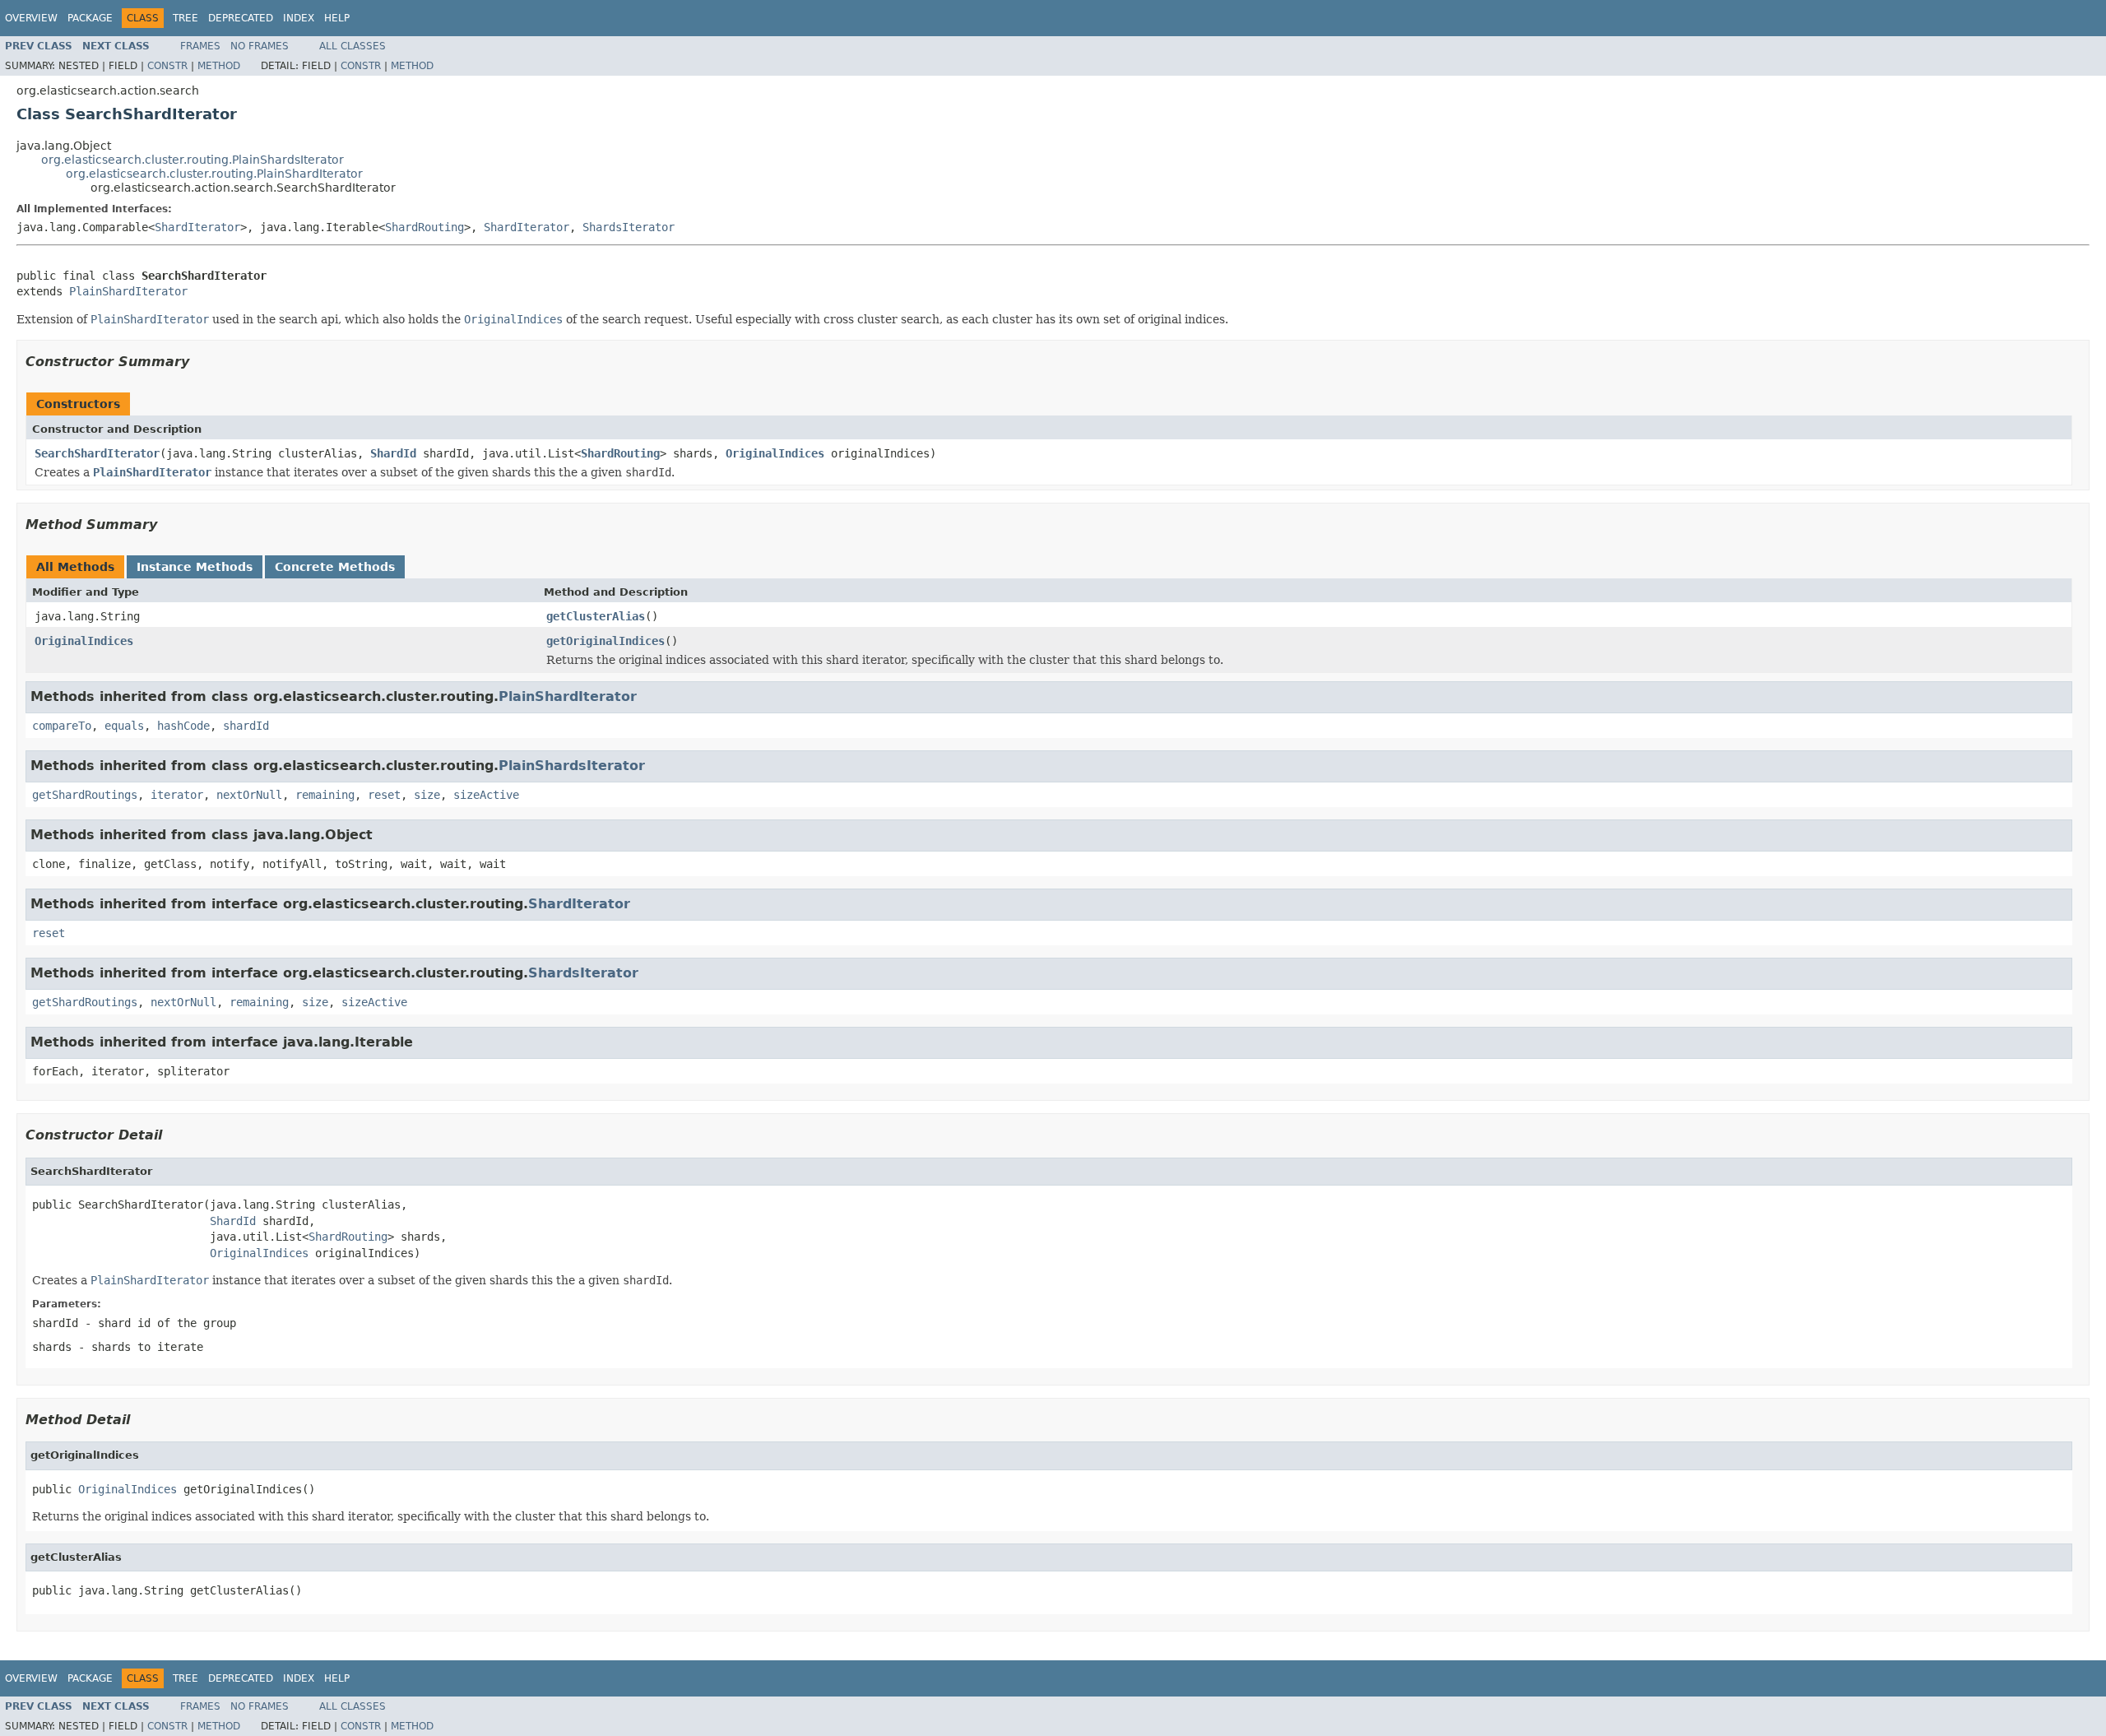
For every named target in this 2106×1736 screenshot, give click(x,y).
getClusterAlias (596, 616)
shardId (246, 726)
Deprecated (241, 18)
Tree (186, 18)
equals (124, 726)
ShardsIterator (629, 227)
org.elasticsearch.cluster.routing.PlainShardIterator (214, 174)
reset (384, 795)
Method (219, 66)
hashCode (183, 726)
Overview (31, 18)
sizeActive (486, 795)
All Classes (353, 46)
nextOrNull (249, 795)
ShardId (393, 453)
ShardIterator (197, 227)
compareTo (62, 726)
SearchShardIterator (97, 453)
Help (337, 18)
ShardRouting (424, 227)
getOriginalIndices (605, 641)
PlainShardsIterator (572, 766)
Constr (167, 66)
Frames (200, 46)
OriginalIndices (775, 453)
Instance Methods (195, 567)
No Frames (260, 46)
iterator (177, 795)
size (427, 795)
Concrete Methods (335, 567)
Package (90, 18)
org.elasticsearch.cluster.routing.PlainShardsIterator (193, 160)
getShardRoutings (85, 795)
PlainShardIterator (128, 291)
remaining (325, 795)
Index (299, 18)
